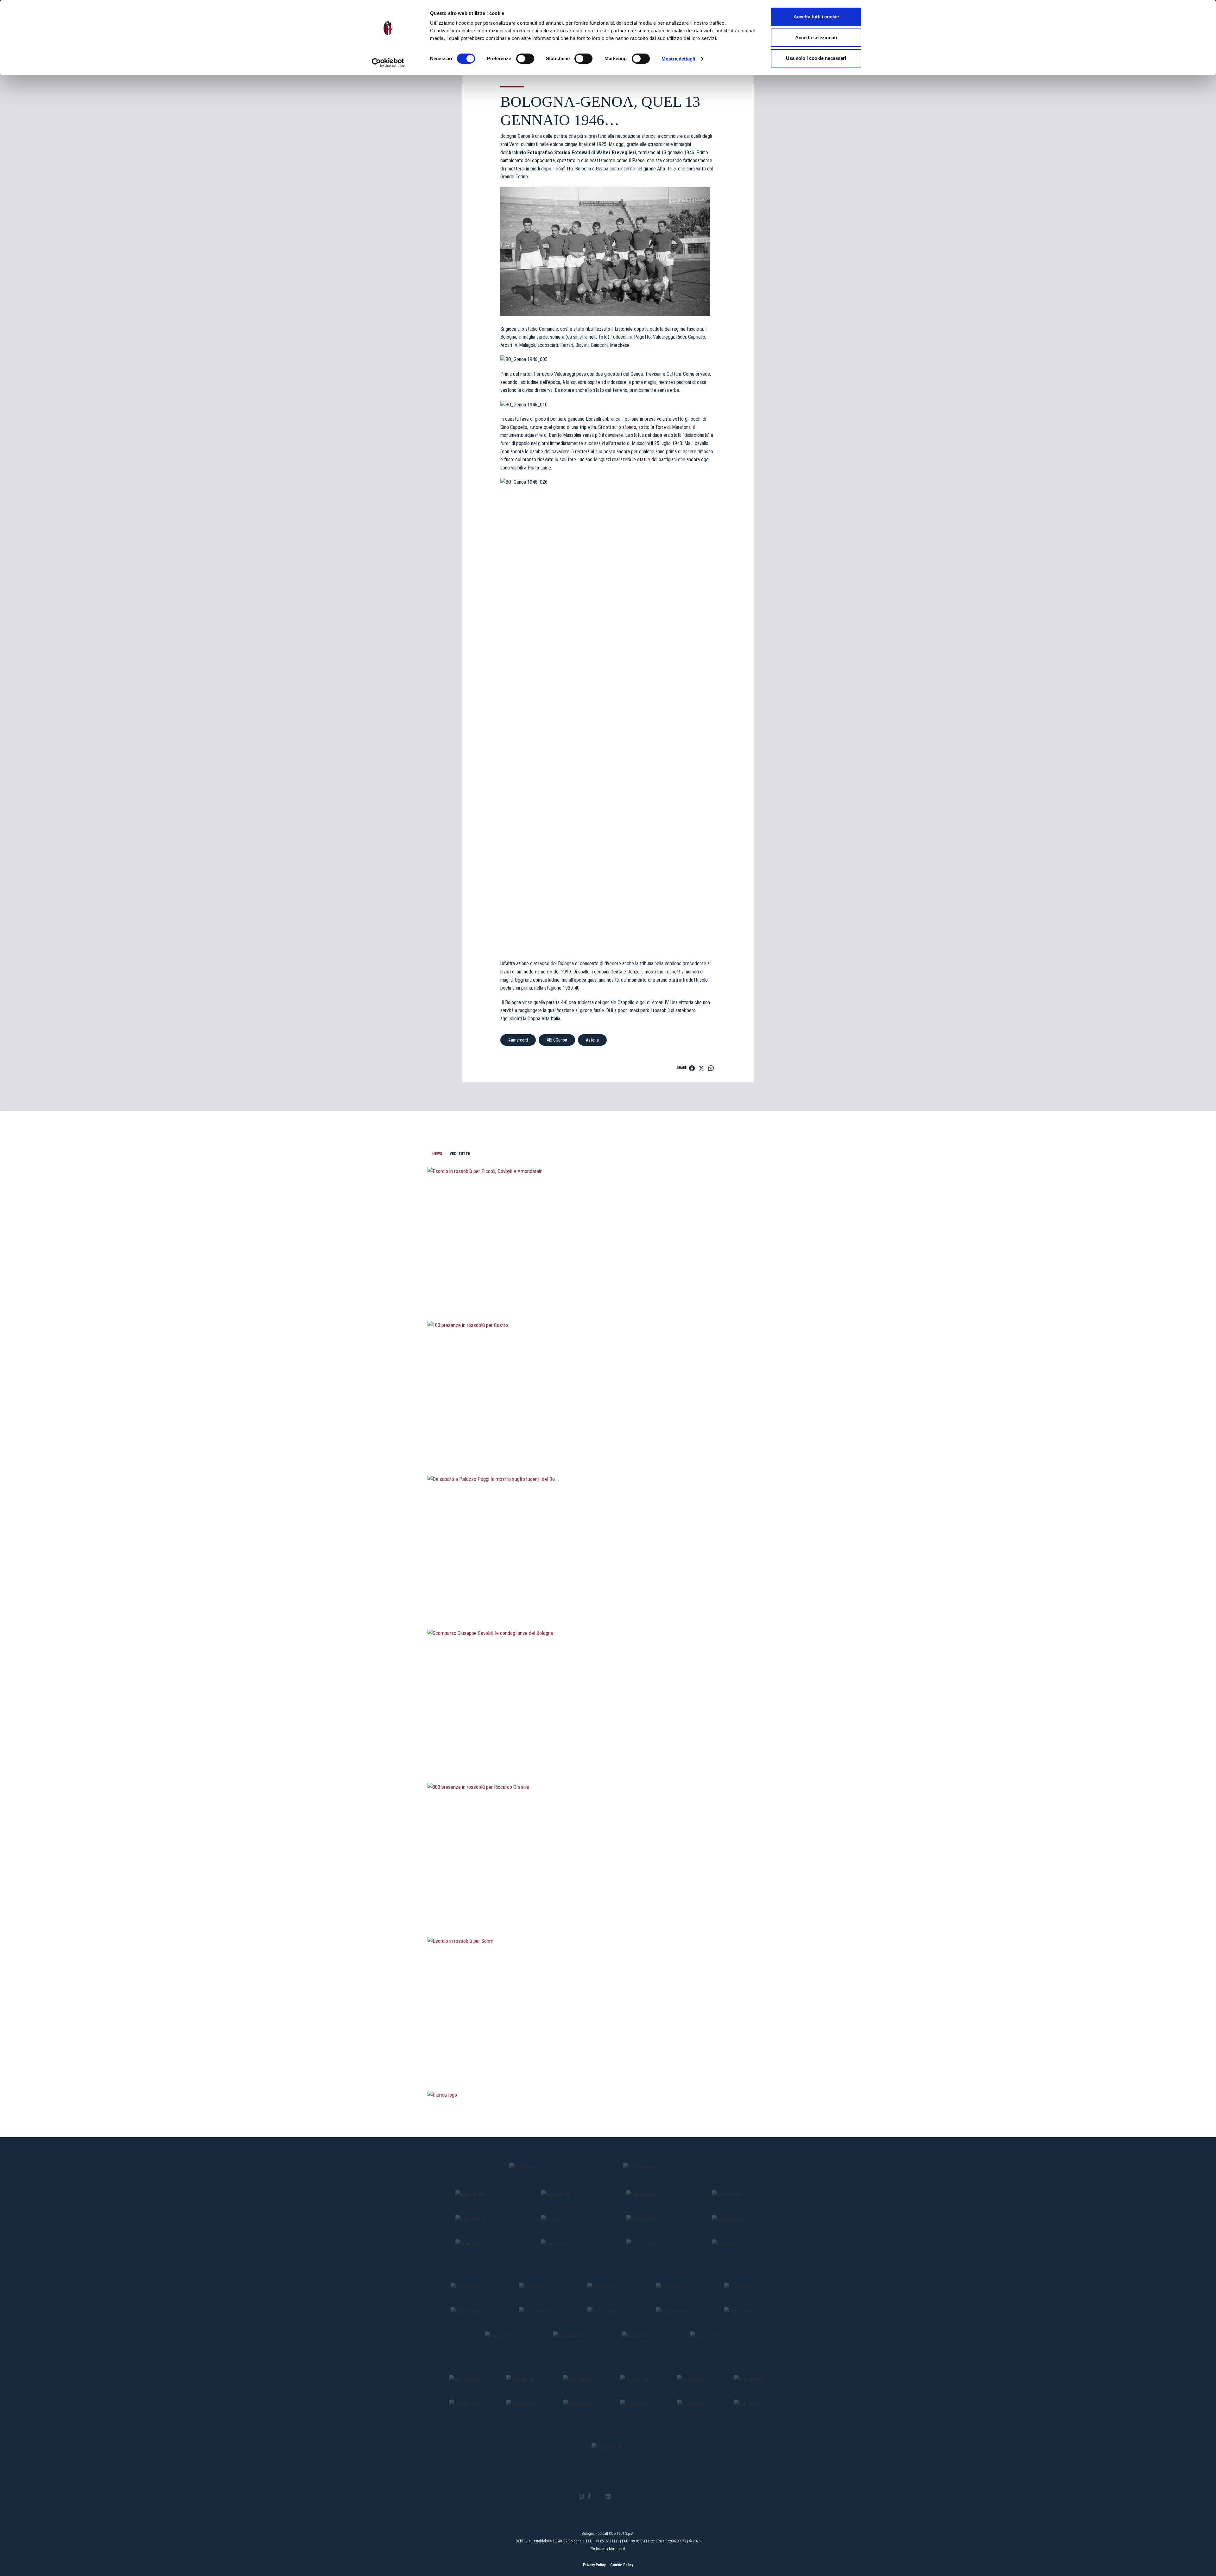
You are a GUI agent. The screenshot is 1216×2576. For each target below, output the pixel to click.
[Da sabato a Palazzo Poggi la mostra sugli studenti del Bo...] (608, 1595)
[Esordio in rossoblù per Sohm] (608, 2057)
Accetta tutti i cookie (816, 17)
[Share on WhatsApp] (711, 1068)
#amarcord (518, 1040)
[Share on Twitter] (701, 1068)
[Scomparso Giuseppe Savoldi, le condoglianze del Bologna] (608, 1749)
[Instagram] (581, 2497)
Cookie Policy (622, 2565)
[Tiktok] (616, 2496)
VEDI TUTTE (460, 1154)
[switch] (525, 59)
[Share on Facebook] (692, 1068)
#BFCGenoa (557, 1040)
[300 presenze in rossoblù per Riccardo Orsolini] (608, 1903)
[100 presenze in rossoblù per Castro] (608, 1441)
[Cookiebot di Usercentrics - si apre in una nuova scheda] (388, 63)
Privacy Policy (594, 2565)
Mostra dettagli (678, 59)
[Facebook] (589, 2497)
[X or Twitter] (598, 2496)
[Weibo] (634, 2496)
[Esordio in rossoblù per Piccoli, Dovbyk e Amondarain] (608, 1287)
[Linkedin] (608, 2497)
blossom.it (617, 2549)
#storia (592, 1040)
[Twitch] (625, 2496)
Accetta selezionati (816, 38)
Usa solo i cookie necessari (816, 58)
